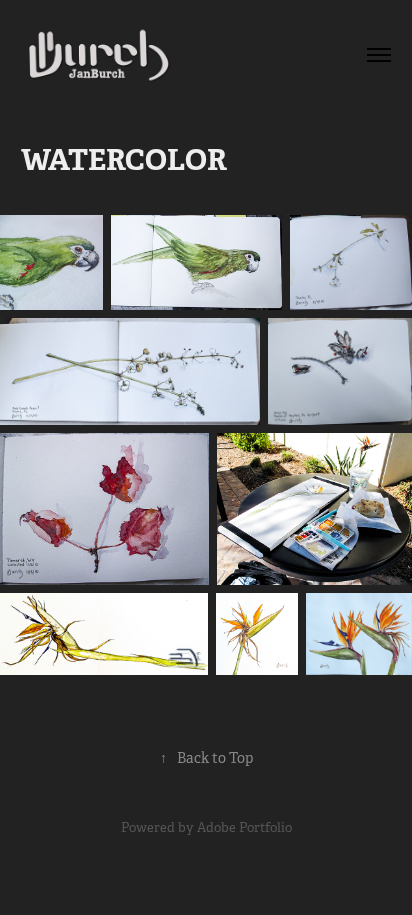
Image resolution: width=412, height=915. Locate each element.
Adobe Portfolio (244, 827)
